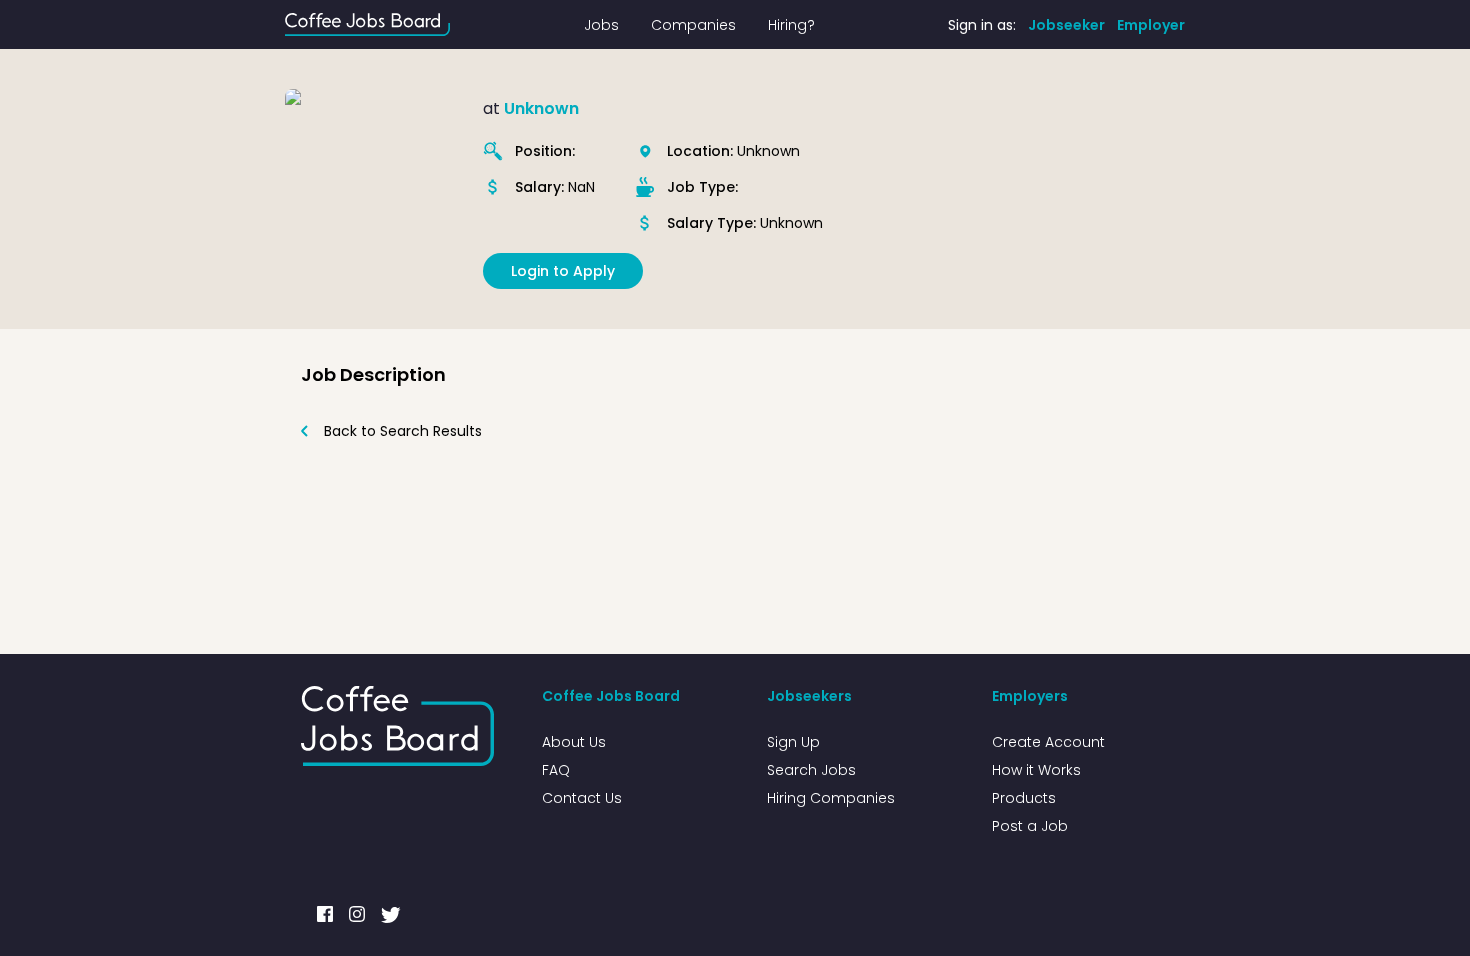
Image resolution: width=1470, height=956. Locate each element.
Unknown (541, 108)
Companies (693, 25)
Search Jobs (811, 770)
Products (1024, 798)
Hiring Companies (831, 798)
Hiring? (791, 25)
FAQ (556, 770)
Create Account (1048, 742)
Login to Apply (563, 271)
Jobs (601, 25)
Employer (1151, 25)
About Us (574, 742)
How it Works (1036, 770)
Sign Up (793, 742)
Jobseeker (1066, 25)
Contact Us (582, 798)
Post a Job (1030, 826)
